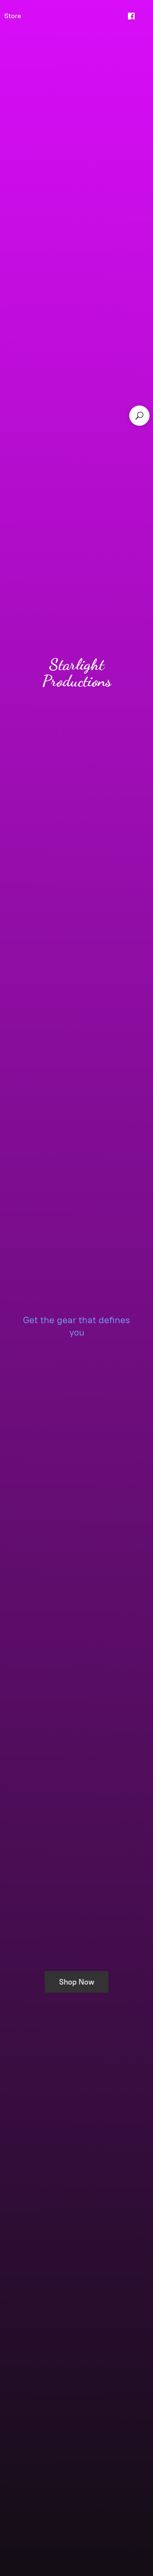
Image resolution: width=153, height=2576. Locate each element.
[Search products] (139, 416)
